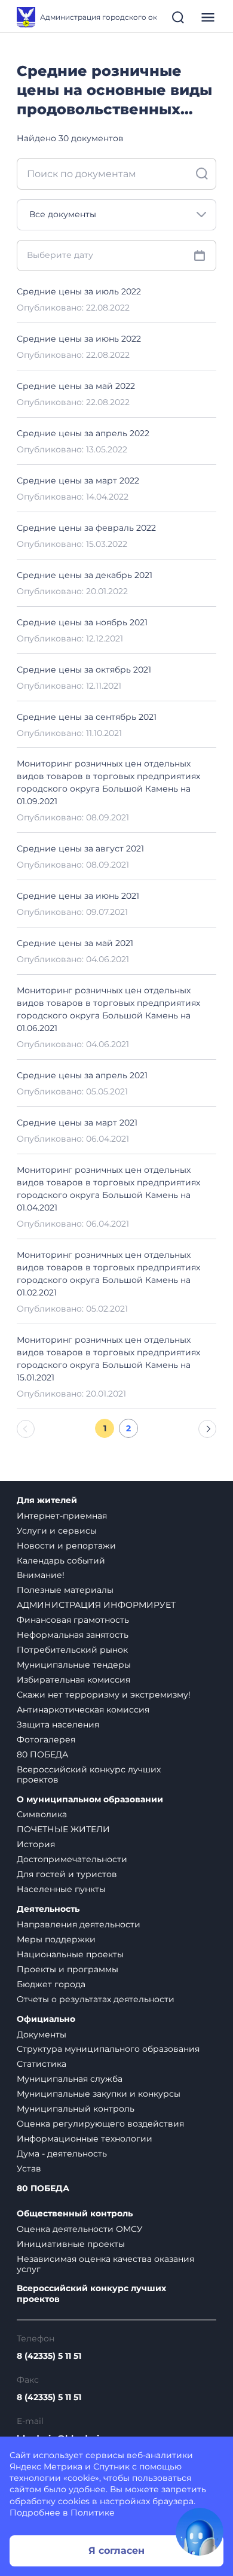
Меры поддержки (56, 1939)
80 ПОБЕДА (42, 1754)
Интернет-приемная (62, 1516)
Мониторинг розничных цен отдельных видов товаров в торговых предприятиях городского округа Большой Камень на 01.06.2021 (108, 1009)
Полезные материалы (65, 1590)
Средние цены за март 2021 (77, 1123)
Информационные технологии (85, 2139)
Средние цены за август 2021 (80, 848)
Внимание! (41, 1575)
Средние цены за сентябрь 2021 (87, 717)
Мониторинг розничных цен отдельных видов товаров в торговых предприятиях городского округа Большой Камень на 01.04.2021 (108, 1189)
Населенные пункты (61, 1889)
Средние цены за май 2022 (76, 386)
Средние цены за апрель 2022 (83, 433)
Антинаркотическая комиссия (83, 1710)
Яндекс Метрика (46, 2466)
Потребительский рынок (72, 1650)
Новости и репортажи (66, 1546)
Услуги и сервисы (57, 1531)
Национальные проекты (70, 1954)
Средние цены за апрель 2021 (82, 1075)
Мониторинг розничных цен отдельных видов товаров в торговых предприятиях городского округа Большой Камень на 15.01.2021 (108, 1359)
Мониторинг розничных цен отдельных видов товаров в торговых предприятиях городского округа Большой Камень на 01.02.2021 (108, 1274)
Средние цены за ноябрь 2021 (82, 622)
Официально (46, 2019)
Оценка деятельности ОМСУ (80, 2229)
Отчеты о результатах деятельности (96, 1999)
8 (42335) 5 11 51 (49, 2356)
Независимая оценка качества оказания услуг (105, 2264)
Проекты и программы (68, 1969)
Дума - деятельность (62, 2154)
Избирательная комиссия (73, 1680)
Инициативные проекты (71, 2244)
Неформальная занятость (73, 1635)
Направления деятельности (79, 1924)
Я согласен (116, 2551)
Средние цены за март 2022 (78, 480)
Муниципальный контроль (76, 2109)
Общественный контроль (75, 2214)
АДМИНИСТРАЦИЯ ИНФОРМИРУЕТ (96, 1605)
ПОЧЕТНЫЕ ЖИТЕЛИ (63, 1829)
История (36, 1844)
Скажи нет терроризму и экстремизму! (104, 1695)
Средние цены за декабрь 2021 (85, 575)
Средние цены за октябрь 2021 (84, 670)
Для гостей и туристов (67, 1874)
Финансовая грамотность (73, 1620)
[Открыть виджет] (200, 2532)
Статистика (42, 2064)
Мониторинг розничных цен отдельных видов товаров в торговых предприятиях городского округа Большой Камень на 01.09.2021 (108, 782)
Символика (42, 1814)
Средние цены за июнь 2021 (78, 896)
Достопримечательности (72, 1859)
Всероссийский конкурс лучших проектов (89, 1774)
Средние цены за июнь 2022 (79, 339)
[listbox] (116, 215)
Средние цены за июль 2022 (79, 291)
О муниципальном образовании (90, 1800)
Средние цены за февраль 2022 (86, 528)
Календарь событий (61, 1561)
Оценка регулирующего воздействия (100, 2124)
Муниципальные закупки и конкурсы (99, 2094)
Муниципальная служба (70, 2079)
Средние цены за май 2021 (75, 943)
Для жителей (47, 1500)
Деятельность (48, 1909)
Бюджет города (51, 1984)
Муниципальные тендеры (74, 1665)
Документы (42, 2034)
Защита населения (58, 1725)
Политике (93, 2513)
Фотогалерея (46, 1739)
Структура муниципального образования (108, 2049)
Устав (29, 2169)
